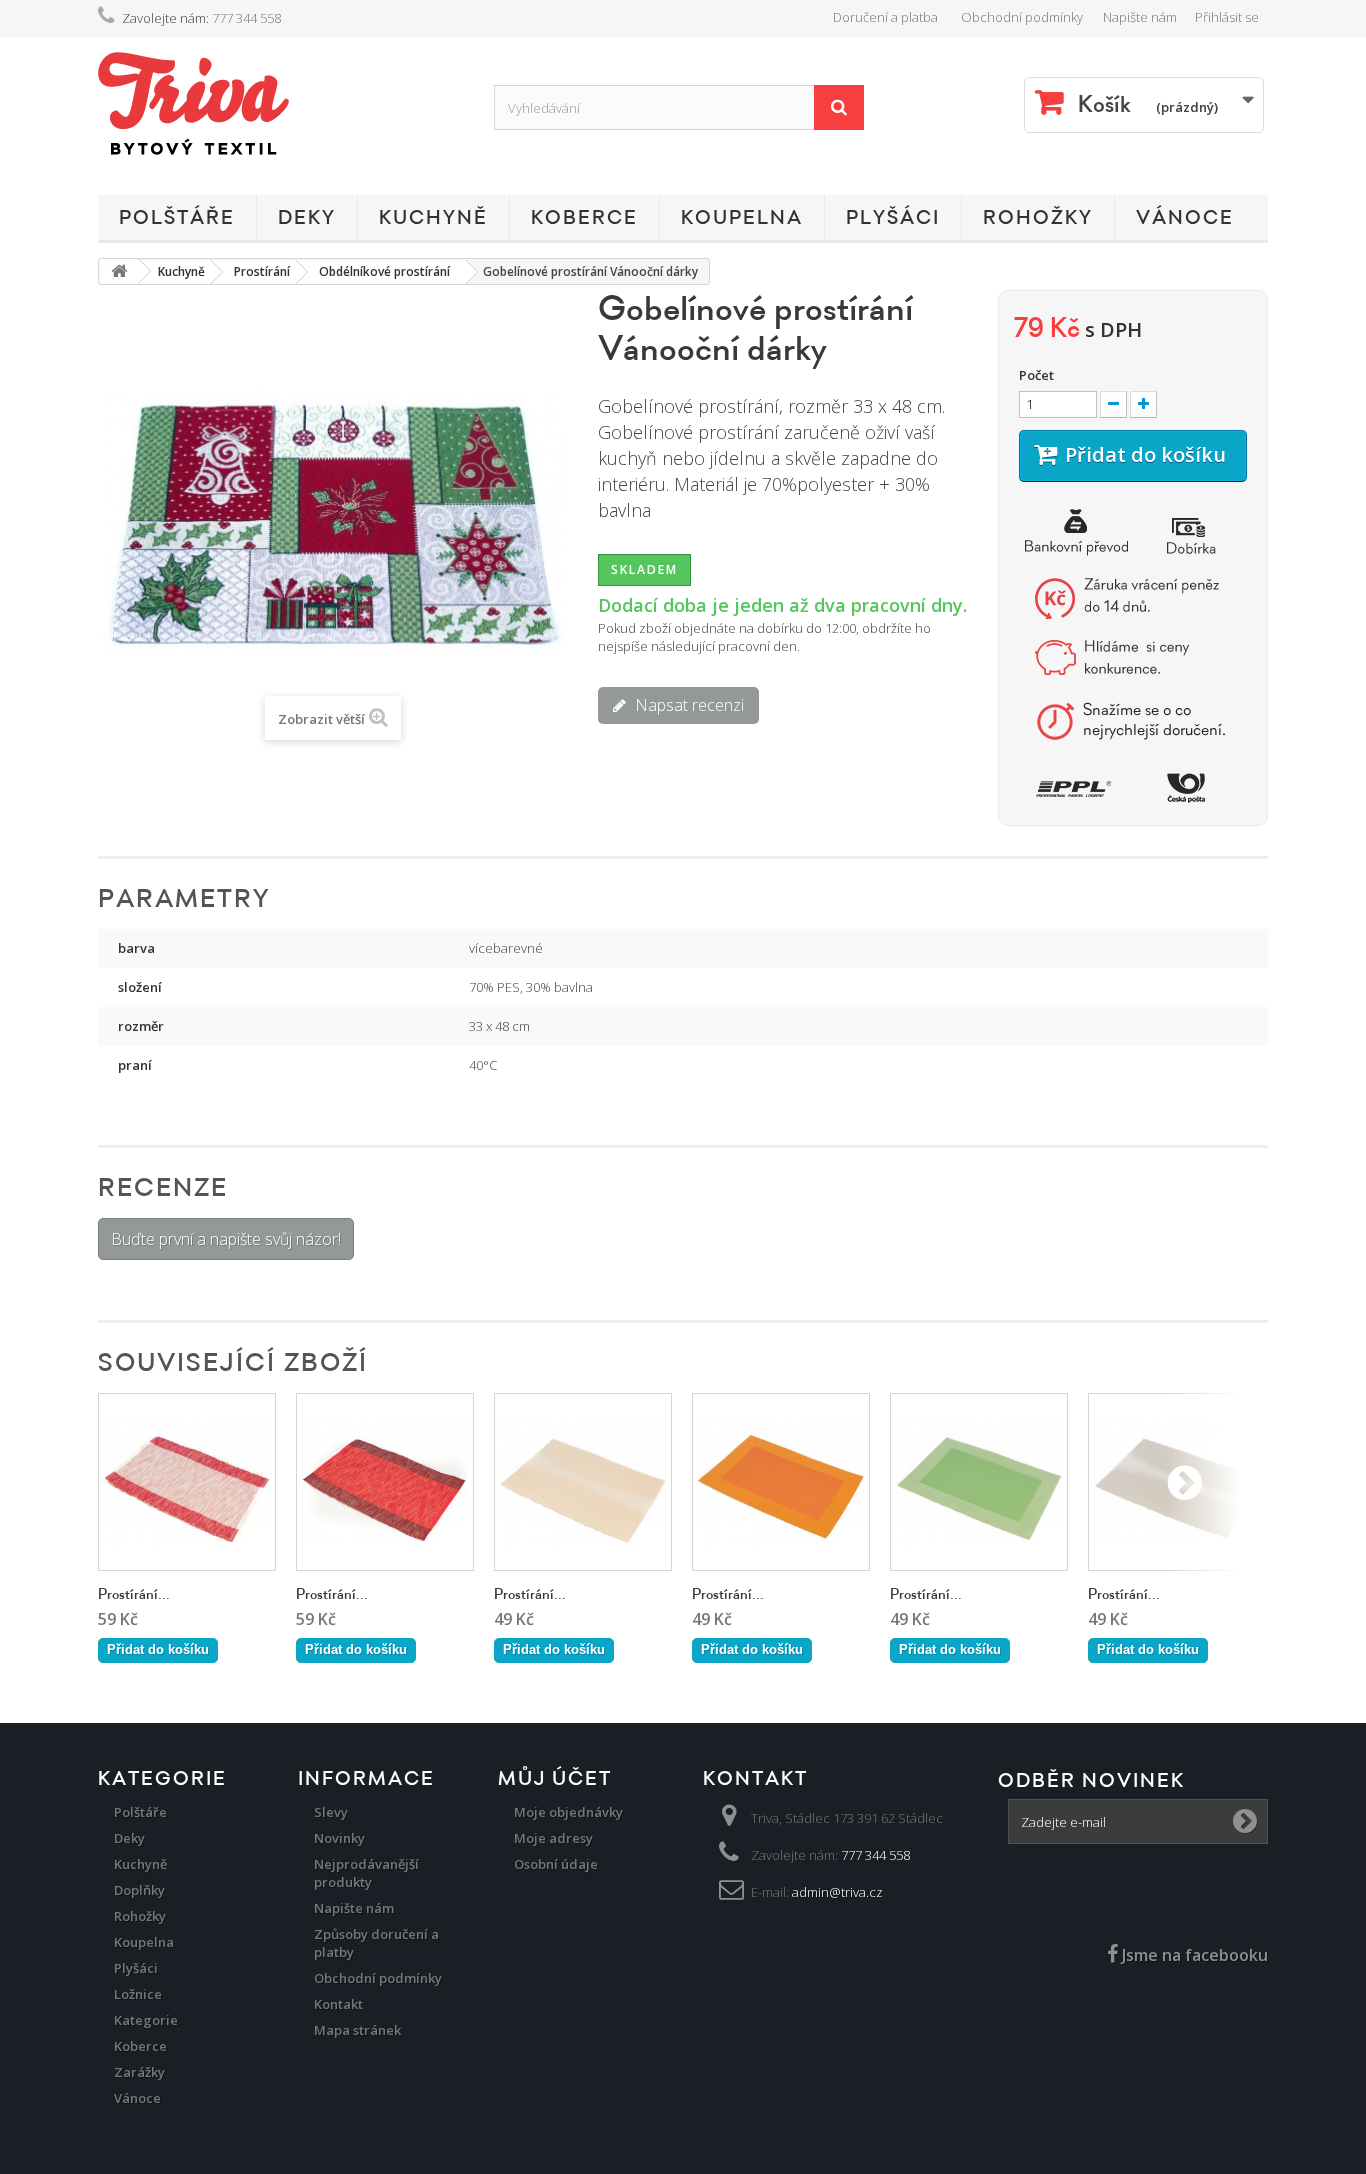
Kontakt (338, 2004)
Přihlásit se (1227, 17)
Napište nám (1140, 17)
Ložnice (138, 1994)
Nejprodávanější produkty (366, 1873)
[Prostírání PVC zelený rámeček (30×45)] (979, 1482)
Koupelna (742, 218)
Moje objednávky (568, 1812)
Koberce (584, 218)
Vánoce (1185, 218)
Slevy (331, 1812)
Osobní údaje (556, 1864)
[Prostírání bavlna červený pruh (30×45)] (385, 1482)
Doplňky (139, 1890)
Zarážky (139, 2072)
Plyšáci (893, 218)
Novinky (339, 1838)
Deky (307, 218)
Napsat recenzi (687, 705)
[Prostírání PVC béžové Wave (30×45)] (583, 1482)
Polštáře (177, 218)
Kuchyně (433, 218)
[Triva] (281, 103)
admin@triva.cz (837, 1892)
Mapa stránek (357, 2030)
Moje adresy (553, 1838)
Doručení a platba (885, 17)
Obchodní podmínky (1022, 17)
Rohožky (1038, 218)
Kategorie (146, 2020)
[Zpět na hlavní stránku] (119, 271)
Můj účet (555, 1779)
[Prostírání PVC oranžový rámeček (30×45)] (781, 1482)
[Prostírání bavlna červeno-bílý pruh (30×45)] (187, 1482)
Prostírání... (134, 1594)
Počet (1036, 375)
